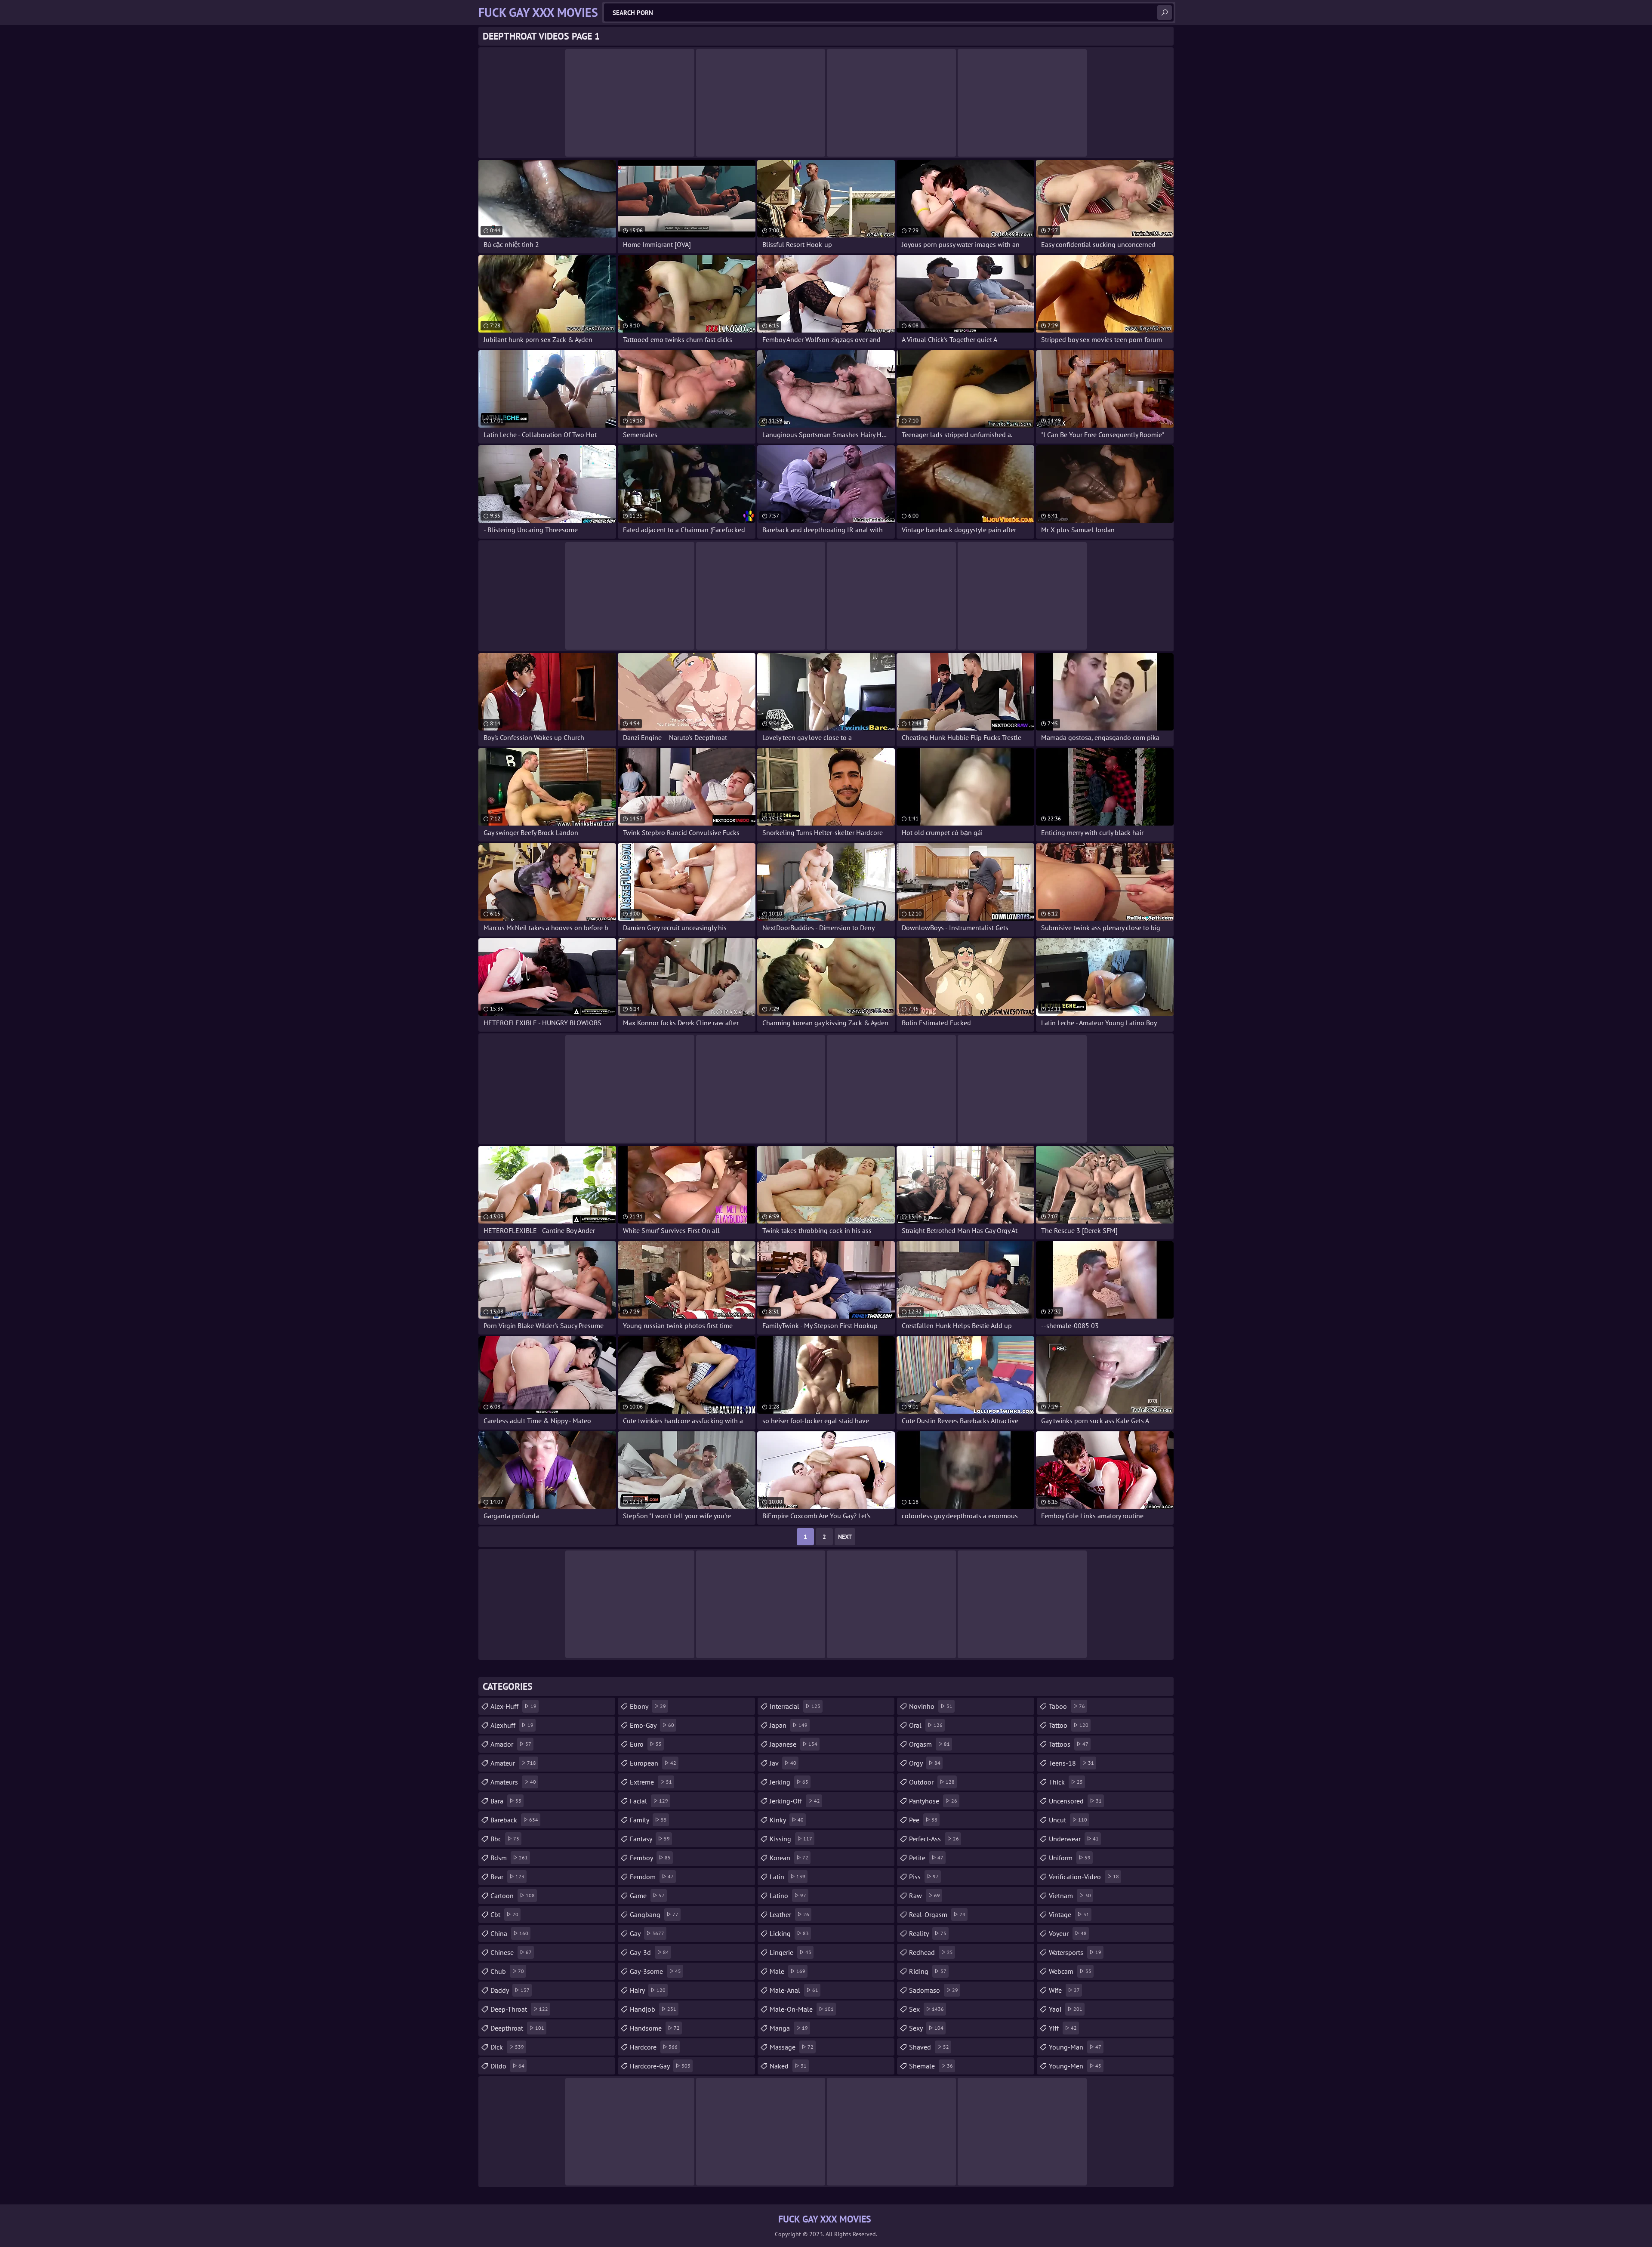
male (787, 1971)
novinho (931, 1706)
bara (506, 1801)
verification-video (1084, 1877)
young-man (1075, 2047)
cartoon (513, 1896)
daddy (510, 1990)
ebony (648, 1706)
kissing (791, 1839)
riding (928, 1971)
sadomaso (934, 1990)
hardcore (654, 2047)
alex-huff (513, 1706)
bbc (505, 1839)
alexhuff (512, 1725)
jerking (789, 1782)
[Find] (1165, 12)
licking (789, 1933)
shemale (931, 2066)
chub (507, 1971)
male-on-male (802, 2009)
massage (792, 2047)
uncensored (1075, 1801)
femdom (652, 1877)
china (509, 1933)
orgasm (929, 1744)
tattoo (1069, 1725)
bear (507, 1877)
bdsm (509, 1858)
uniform (1070, 1858)
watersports (1075, 1952)
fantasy (650, 1839)
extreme (651, 1782)
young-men (1075, 2066)
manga (789, 2028)
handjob (653, 2009)
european (653, 1763)
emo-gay (652, 1725)
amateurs (513, 1782)
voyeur (1068, 1933)
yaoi (1066, 2009)
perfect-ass (934, 1839)
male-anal (794, 1990)
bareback (514, 1820)
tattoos (1069, 1744)
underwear (1074, 1839)
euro (646, 1744)
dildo (507, 2066)
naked (788, 2066)
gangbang (654, 1914)
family (648, 1820)
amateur (513, 1763)
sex (926, 2009)
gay (647, 1933)
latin (787, 1877)
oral (926, 1725)
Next (845, 1537)
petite (926, 1858)
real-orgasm (937, 1914)
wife (1064, 1990)
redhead (931, 1952)
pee (923, 1820)
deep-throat (519, 2009)
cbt (504, 1914)
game (647, 1896)
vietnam (1070, 1896)
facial (649, 1801)
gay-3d (649, 1952)
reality (928, 1933)
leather (789, 1914)
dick (507, 2047)
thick (1066, 1782)
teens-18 (1071, 1763)
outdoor (932, 1782)
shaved (929, 2047)
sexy (926, 2028)
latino (788, 1896)
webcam (1070, 1971)
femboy (650, 1858)
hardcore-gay (660, 2066)
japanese (794, 1744)
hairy (648, 1990)
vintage (1069, 1914)
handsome (655, 2028)
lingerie (791, 1952)
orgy (925, 1763)
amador (511, 1744)
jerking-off (795, 1801)
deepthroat (517, 2028)
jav (783, 1763)
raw (925, 1896)
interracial (795, 1706)
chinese (511, 1952)
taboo (1067, 1706)
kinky (787, 1820)
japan (789, 1725)
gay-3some (655, 1971)
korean (789, 1858)
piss (924, 1877)
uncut (1068, 1820)
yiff (1063, 2028)
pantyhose (933, 1801)
